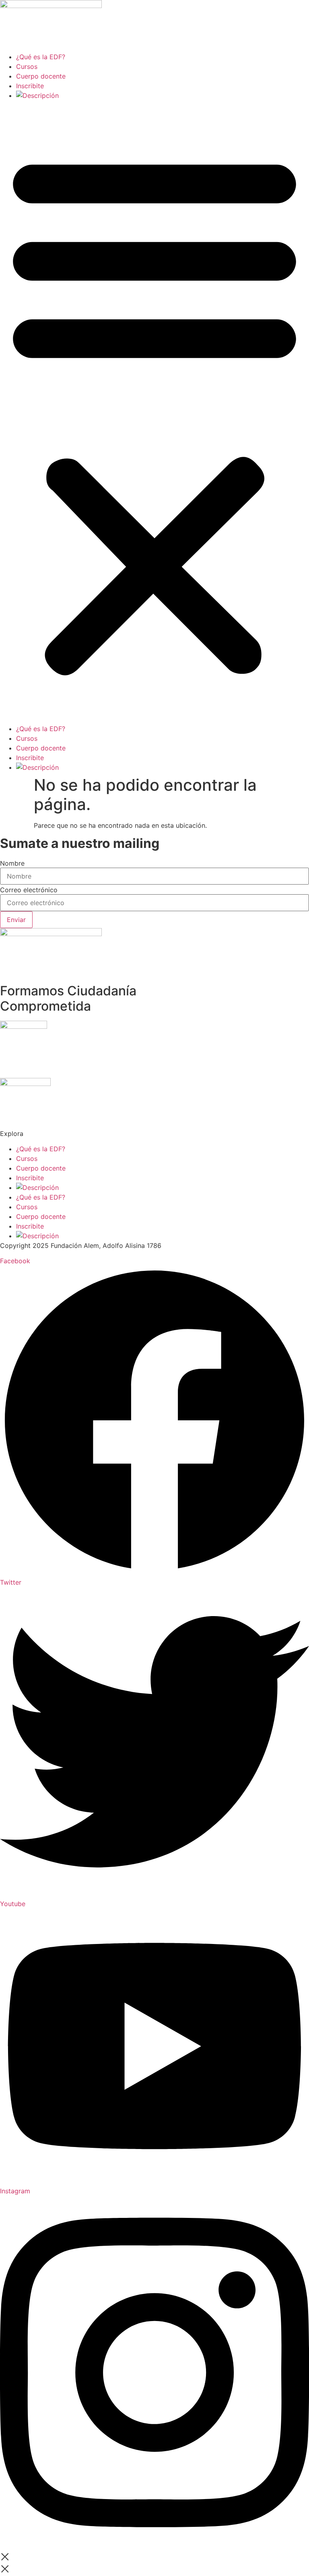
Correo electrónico (29, 890)
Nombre (12, 863)
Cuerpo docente (41, 76)
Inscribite (30, 86)
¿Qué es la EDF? (41, 57)
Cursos (27, 66)
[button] (154, 412)
